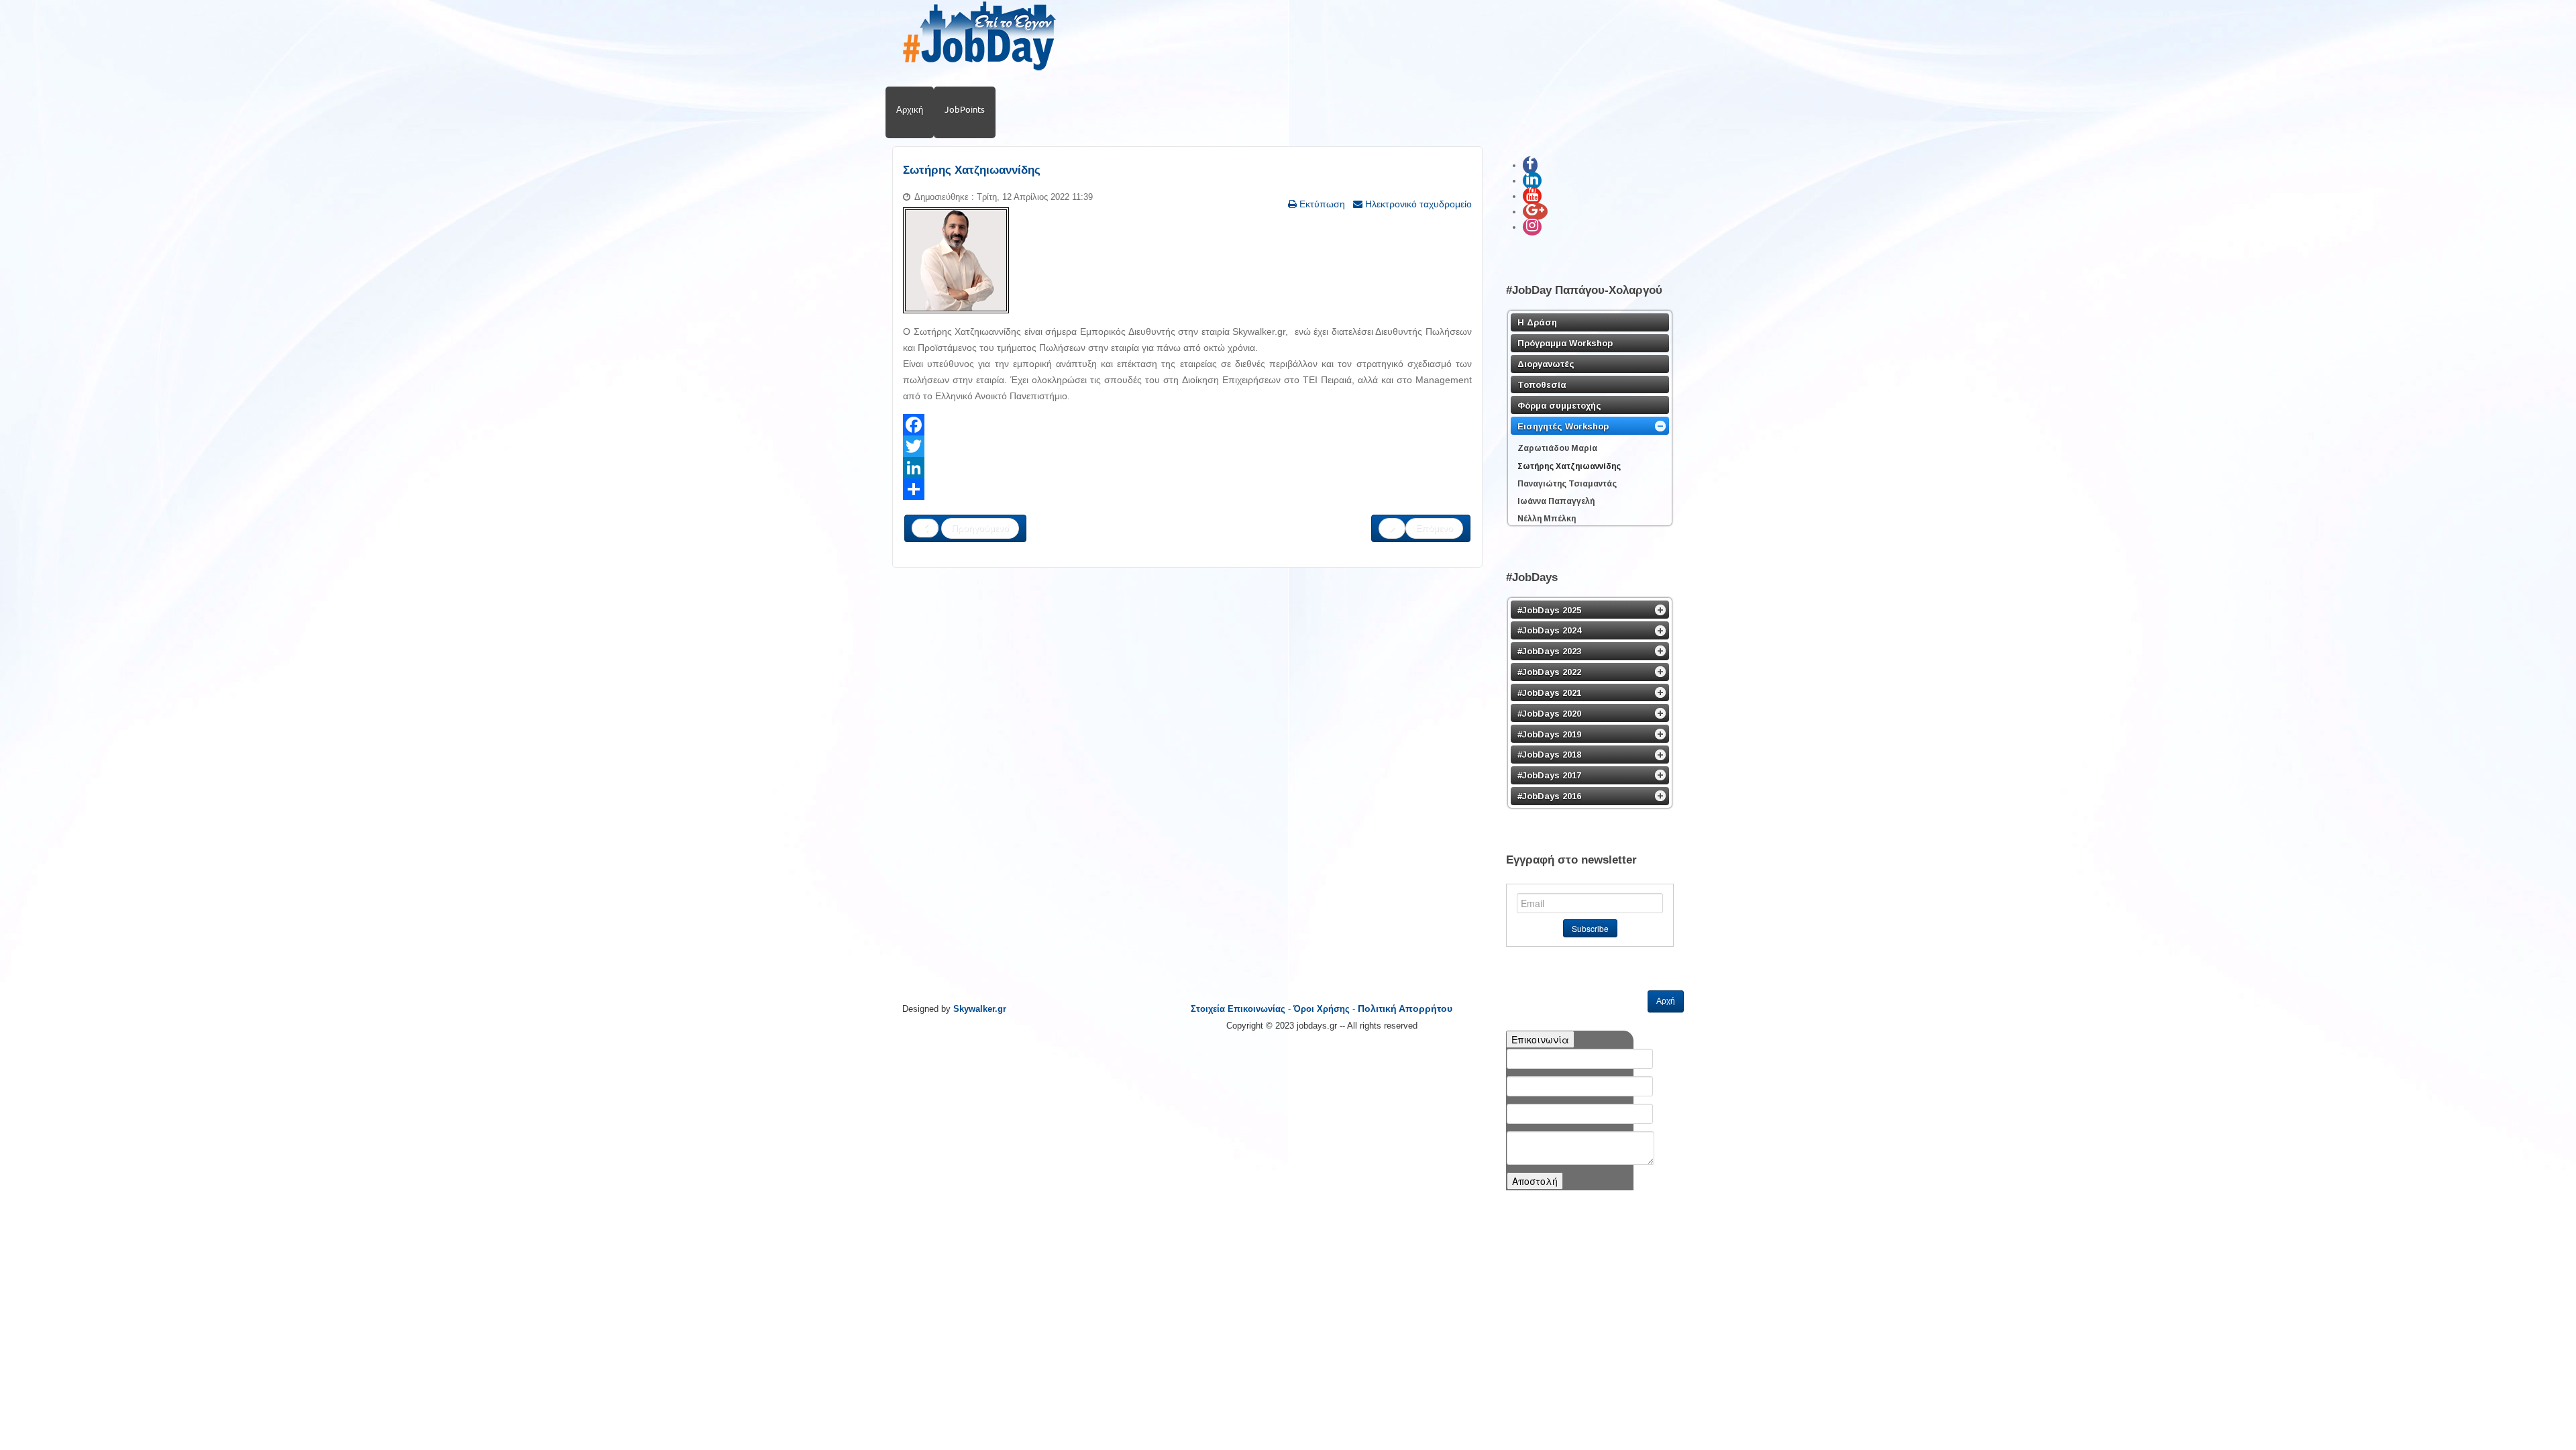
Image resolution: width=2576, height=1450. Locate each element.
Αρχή (1666, 1001)
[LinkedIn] (1187, 468)
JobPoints (965, 109)
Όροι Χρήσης (1322, 1009)
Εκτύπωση (1321, 204)
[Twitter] (1187, 446)
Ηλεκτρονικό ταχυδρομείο (1417, 204)
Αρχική (910, 109)
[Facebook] (1187, 425)
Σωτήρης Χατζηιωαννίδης (972, 170)
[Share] (1187, 489)
